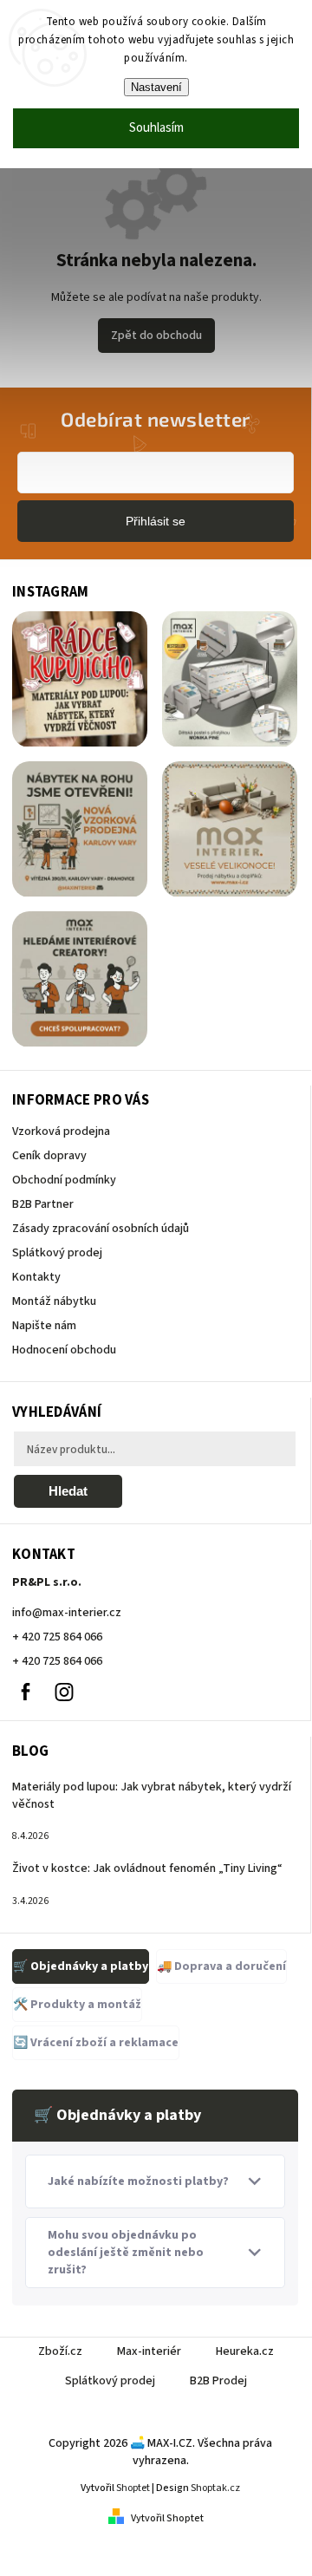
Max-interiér (149, 2351)
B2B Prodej (218, 2381)
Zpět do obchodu (156, 336)
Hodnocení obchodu (64, 1350)
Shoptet (133, 2488)
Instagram (64, 1692)
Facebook (25, 1692)
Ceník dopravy (49, 1156)
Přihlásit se (156, 521)
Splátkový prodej (57, 1253)
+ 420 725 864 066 (57, 1637)
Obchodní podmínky (64, 1180)
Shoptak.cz (215, 2488)
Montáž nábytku (54, 1301)
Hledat (68, 1491)
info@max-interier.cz (67, 1613)
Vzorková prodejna (61, 1131)
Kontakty (36, 1277)
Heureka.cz (245, 2351)
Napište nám (44, 1326)
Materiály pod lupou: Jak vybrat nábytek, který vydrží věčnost (152, 1796)
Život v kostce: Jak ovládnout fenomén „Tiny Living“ (147, 1868)
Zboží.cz (60, 2351)
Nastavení (156, 87)
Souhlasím (156, 128)
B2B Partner (43, 1204)
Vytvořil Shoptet (167, 2518)
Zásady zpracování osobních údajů (101, 1229)
